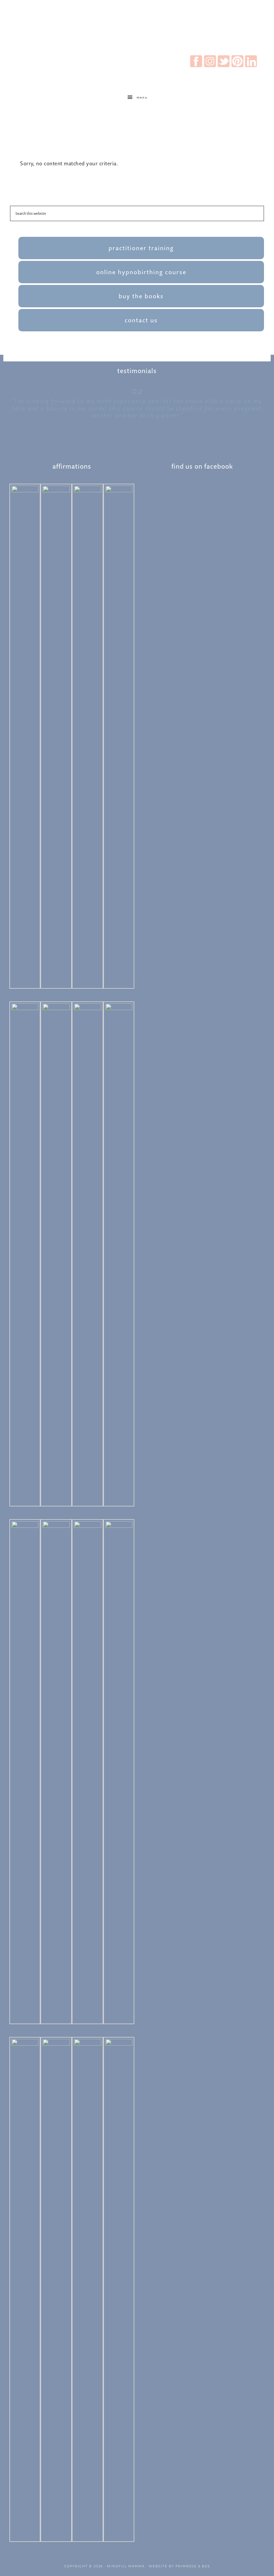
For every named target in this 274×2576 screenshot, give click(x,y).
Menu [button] (142, 97)
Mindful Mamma (126, 2566)
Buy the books (141, 296)
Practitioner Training (141, 248)
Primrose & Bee (193, 2566)
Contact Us (141, 320)
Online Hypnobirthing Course (141, 272)
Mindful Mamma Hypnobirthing (137, 28)
